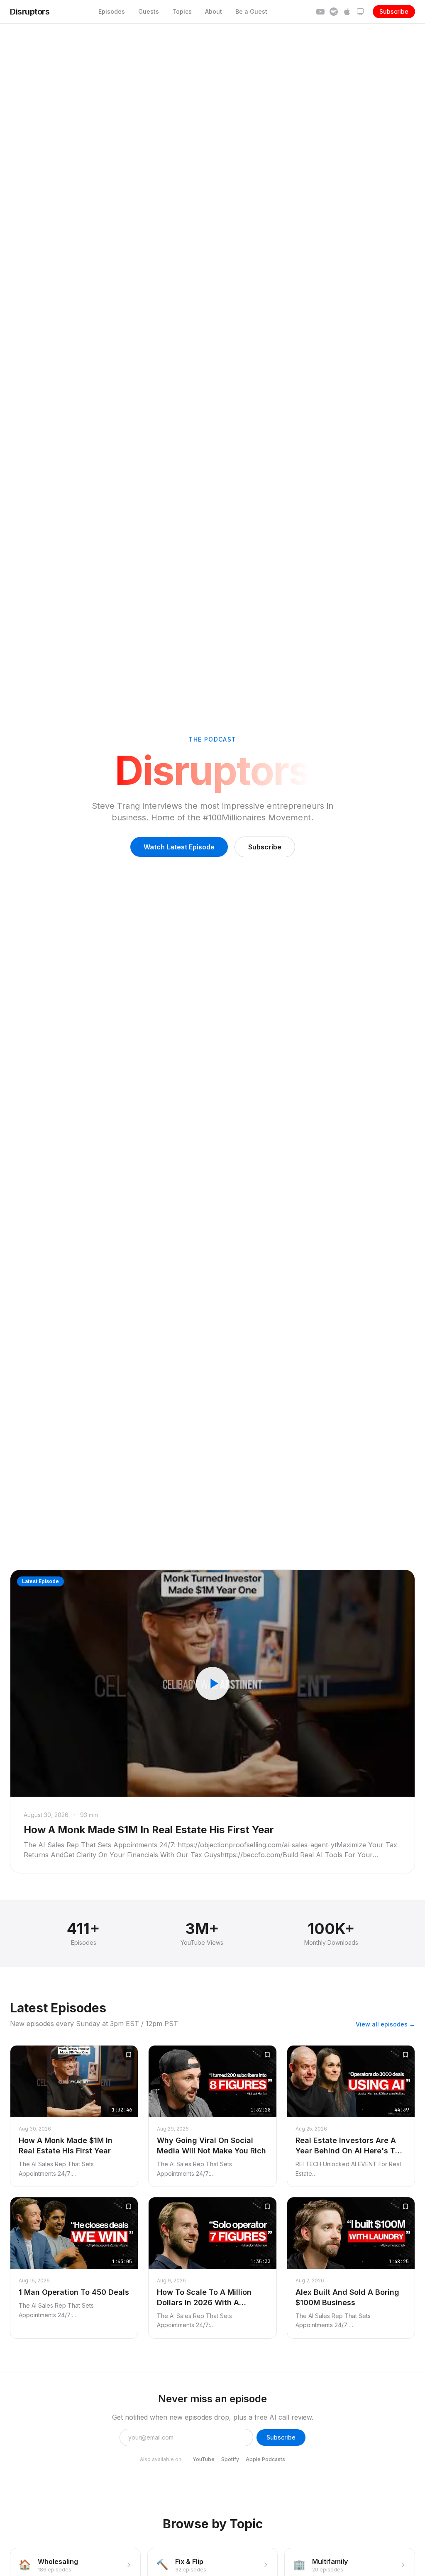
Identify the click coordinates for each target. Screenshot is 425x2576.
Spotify (230, 2459)
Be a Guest (251, 11)
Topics (182, 11)
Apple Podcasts (265, 2459)
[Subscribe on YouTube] (320, 12)
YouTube (204, 2459)
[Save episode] (129, 2055)
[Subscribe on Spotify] (334, 12)
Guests (149, 11)
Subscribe (394, 11)
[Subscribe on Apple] (347, 12)
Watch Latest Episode (179, 847)
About (214, 11)
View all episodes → (385, 2024)
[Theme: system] (360, 12)
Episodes (112, 11)
